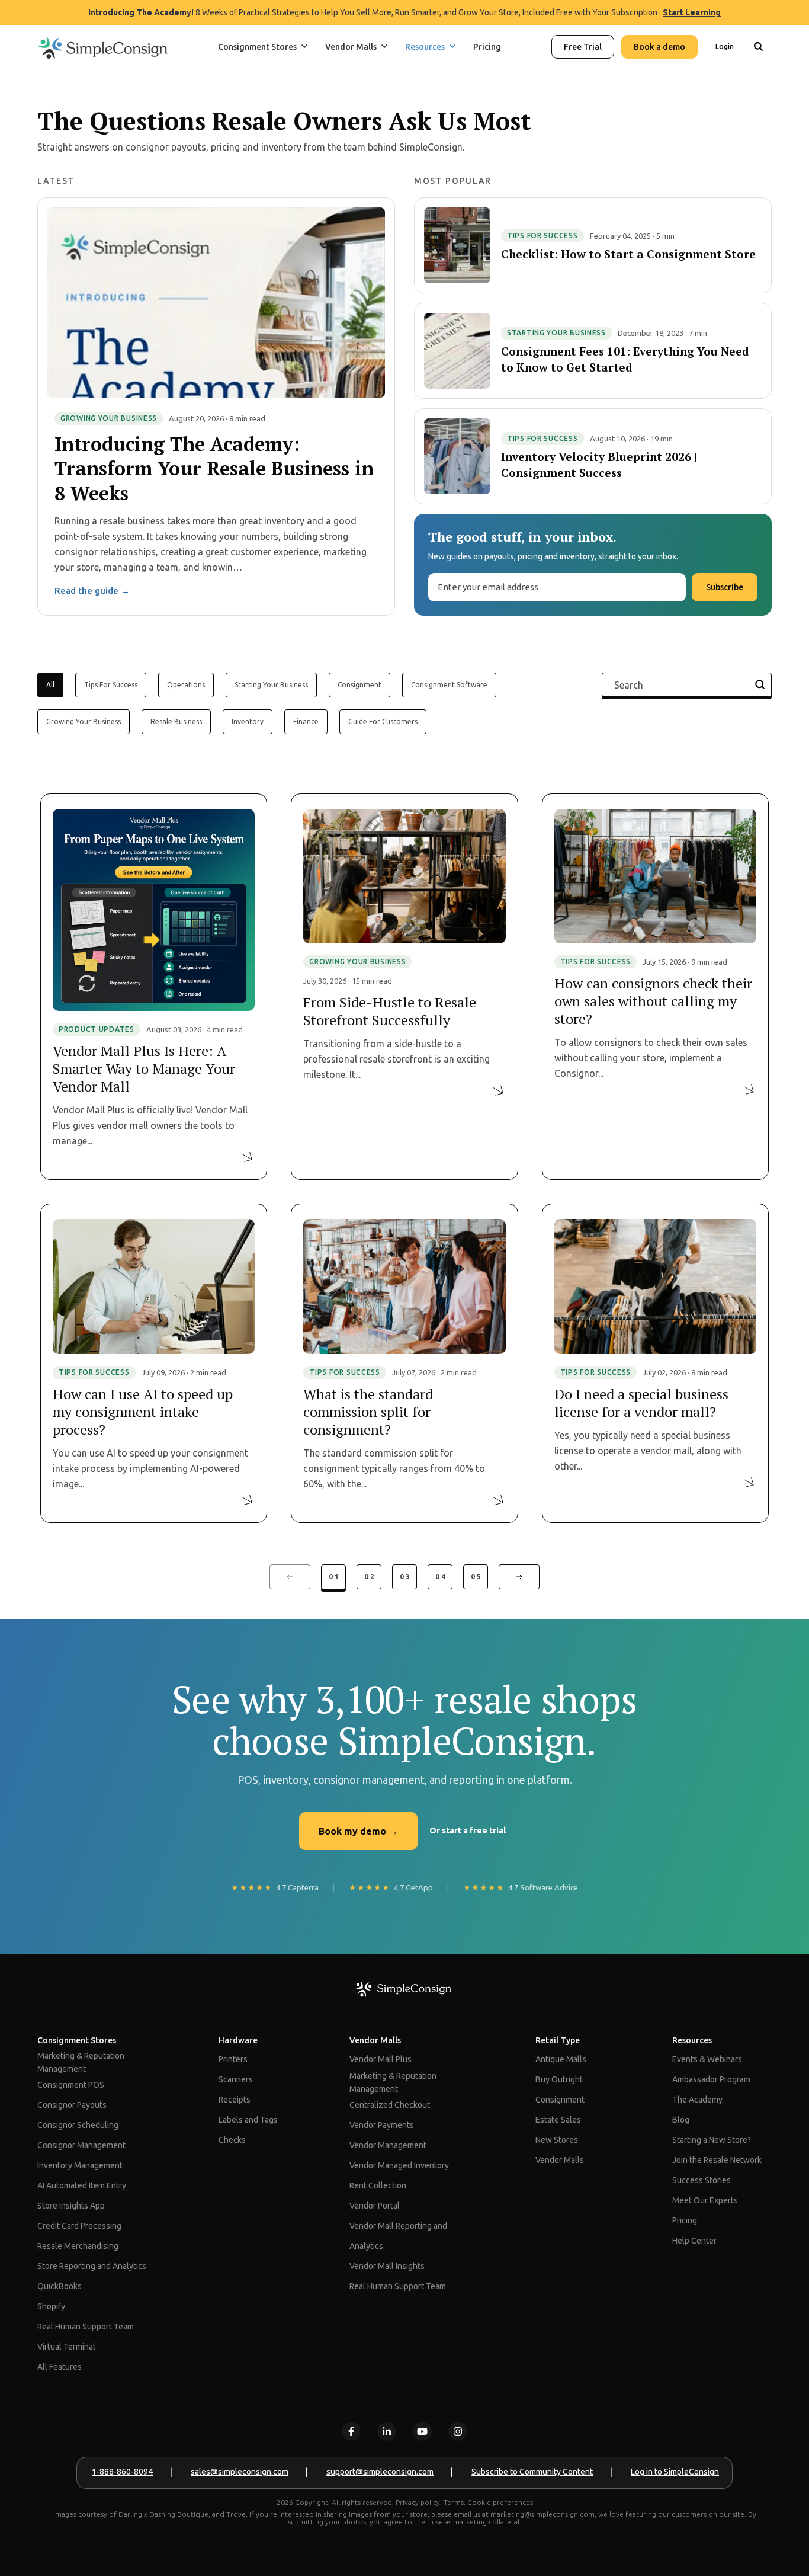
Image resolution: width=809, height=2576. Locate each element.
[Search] (758, 47)
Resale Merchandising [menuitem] (78, 2246)
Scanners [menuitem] (236, 2079)
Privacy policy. (419, 2502)
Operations (186, 685)
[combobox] (758, 85)
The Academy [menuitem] (697, 2100)
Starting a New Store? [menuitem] (712, 2140)
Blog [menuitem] (681, 2120)
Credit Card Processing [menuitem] (79, 2226)
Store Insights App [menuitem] (71, 2206)
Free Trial (583, 47)
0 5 (476, 1577)
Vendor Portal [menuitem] (375, 2206)
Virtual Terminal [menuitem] (66, 2347)
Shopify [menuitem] (51, 2306)
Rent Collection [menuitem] (378, 2185)
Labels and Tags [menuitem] (248, 2120)
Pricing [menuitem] (685, 2220)
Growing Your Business (84, 721)
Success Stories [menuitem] (702, 2180)
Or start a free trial (468, 1831)
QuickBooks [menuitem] (60, 2286)
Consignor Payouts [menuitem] (72, 2105)
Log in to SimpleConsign (675, 2472)
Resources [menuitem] (692, 2040)
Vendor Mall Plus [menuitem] (381, 2059)
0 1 (334, 1577)
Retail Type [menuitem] (558, 2040)
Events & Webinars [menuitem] (707, 2059)
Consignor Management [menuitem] (81, 2145)
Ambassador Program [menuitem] (711, 2079)
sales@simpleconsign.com (240, 2472)
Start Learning (692, 12)
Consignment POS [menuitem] (71, 2085)
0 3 (405, 1577)
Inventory (248, 721)
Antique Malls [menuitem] (561, 2059)
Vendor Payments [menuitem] (382, 2125)
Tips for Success (111, 685)
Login (725, 47)
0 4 (440, 1577)
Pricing (487, 47)
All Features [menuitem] (60, 2367)
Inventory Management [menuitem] (80, 2165)
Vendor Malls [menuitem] (375, 2040)
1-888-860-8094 (122, 2472)
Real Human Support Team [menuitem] (86, 2327)
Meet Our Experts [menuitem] (705, 2200)
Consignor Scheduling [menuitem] (78, 2125)
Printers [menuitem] (233, 2059)
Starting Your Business (271, 685)
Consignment (359, 685)
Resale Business (176, 721)
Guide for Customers (383, 721)
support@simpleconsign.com (380, 2472)
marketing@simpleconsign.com (542, 2514)
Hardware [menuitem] (238, 2040)
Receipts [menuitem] (235, 2100)
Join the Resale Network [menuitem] (717, 2160)
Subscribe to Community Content (532, 2472)
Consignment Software (449, 685)
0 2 (369, 1577)
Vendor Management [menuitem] (388, 2145)
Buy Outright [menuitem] (559, 2079)
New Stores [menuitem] (557, 2140)
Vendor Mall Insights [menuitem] (387, 2266)
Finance (306, 721)
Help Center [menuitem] (694, 2241)
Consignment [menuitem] (560, 2100)
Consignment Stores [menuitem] (77, 2040)
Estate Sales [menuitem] (558, 2120)
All (50, 685)
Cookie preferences (500, 2502)
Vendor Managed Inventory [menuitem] (399, 2165)
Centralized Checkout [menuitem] (390, 2105)
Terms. (455, 2502)
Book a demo (659, 47)
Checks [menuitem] (232, 2140)
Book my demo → (358, 1831)
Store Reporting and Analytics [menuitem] (92, 2266)
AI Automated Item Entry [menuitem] (82, 2185)
